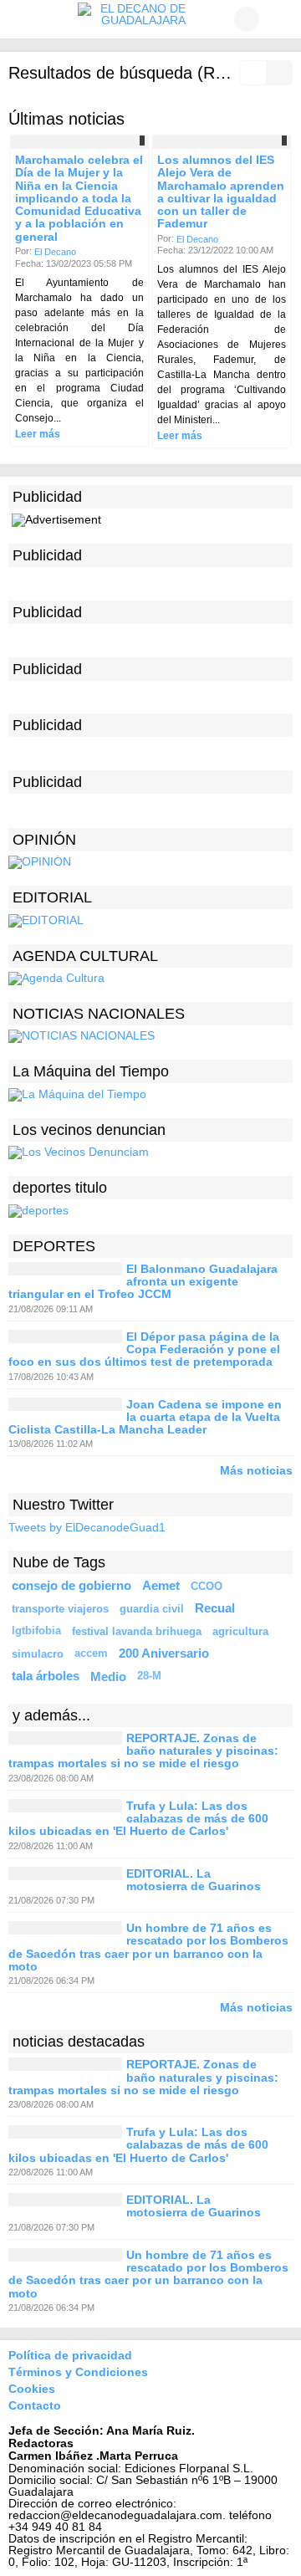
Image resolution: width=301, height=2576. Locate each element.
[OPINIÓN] (40, 861)
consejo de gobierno (71, 1586)
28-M (149, 1676)
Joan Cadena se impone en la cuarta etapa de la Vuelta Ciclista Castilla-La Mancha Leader (145, 1417)
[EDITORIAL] (46, 919)
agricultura (240, 1631)
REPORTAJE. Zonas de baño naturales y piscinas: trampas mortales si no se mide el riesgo (143, 1751)
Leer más (38, 434)
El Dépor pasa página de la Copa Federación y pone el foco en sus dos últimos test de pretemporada (144, 1349)
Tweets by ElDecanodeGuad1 (87, 1528)
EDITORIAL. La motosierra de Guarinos (194, 1880)
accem (91, 1653)
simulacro (38, 1654)
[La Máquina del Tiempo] (77, 1094)
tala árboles (46, 1676)
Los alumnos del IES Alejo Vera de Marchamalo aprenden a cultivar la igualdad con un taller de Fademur (221, 192)
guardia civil (152, 1609)
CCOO (207, 1586)
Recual (215, 1608)
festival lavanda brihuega (137, 1631)
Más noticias (256, 1470)
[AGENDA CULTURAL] (56, 978)
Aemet (161, 1586)
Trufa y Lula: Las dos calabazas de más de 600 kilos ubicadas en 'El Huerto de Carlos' (138, 1819)
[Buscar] (280, 19)
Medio (108, 1676)
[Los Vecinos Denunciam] (79, 1152)
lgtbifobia (36, 1631)
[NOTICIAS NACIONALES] (82, 1035)
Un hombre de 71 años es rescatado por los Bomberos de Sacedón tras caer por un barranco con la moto (148, 1947)
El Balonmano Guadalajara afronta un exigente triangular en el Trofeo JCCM (143, 1282)
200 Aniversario (164, 1653)
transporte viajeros (60, 1609)
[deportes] (38, 1209)
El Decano (55, 252)
